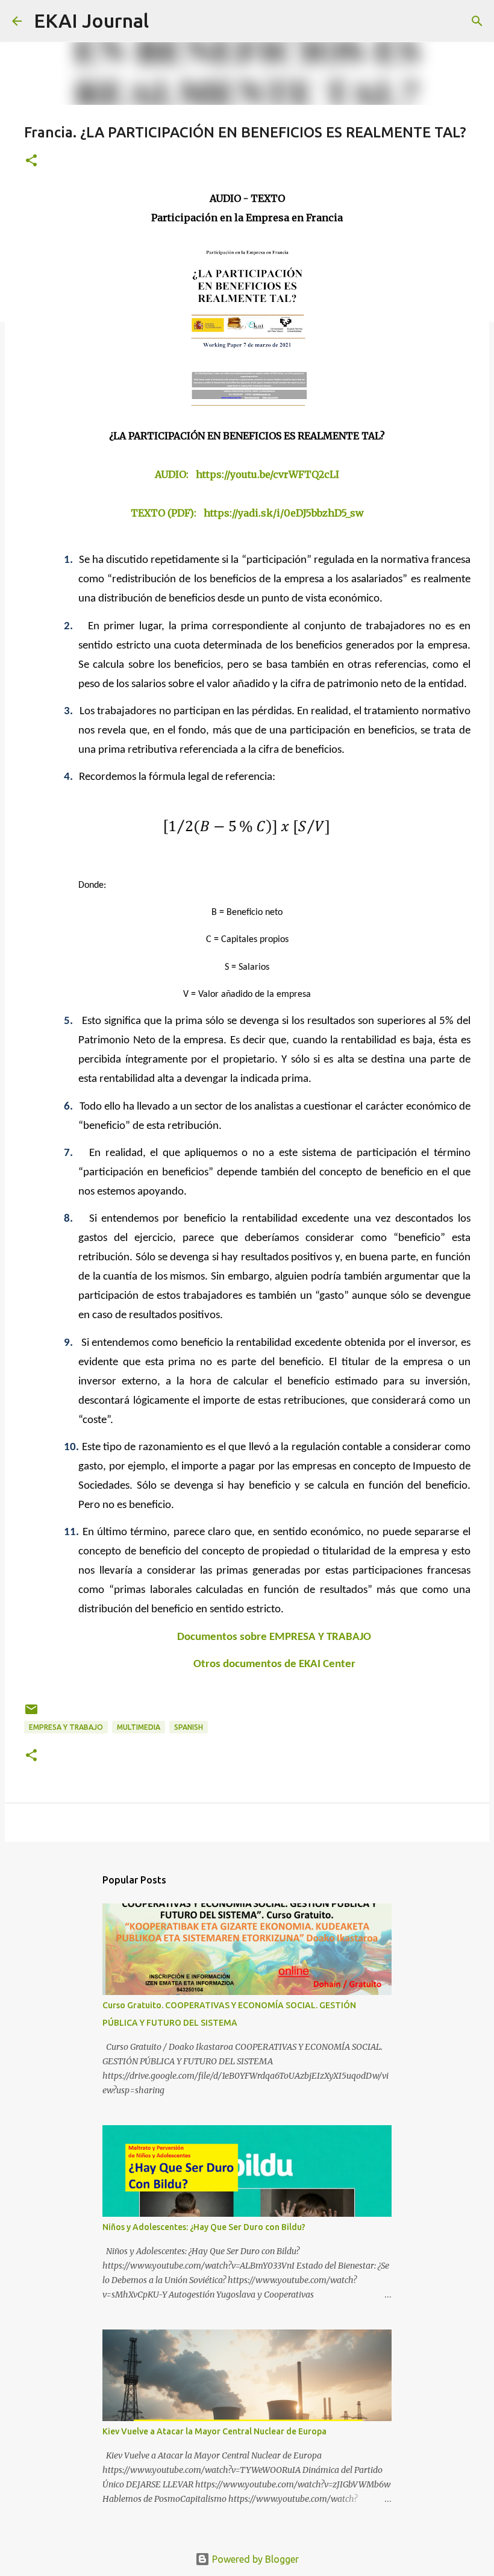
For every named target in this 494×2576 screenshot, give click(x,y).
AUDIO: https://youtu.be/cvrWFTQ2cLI (247, 474)
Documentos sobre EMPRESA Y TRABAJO (274, 1637)
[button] (31, 161)
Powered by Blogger (254, 2559)
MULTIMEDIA (139, 1727)
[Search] (166, 21)
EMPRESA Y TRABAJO (66, 1727)
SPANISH (189, 1727)
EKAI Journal (91, 20)
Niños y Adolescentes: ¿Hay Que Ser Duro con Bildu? (204, 2227)
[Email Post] (31, 1714)
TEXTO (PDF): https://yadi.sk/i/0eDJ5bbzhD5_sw (247, 513)
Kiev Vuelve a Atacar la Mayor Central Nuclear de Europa (214, 2431)
